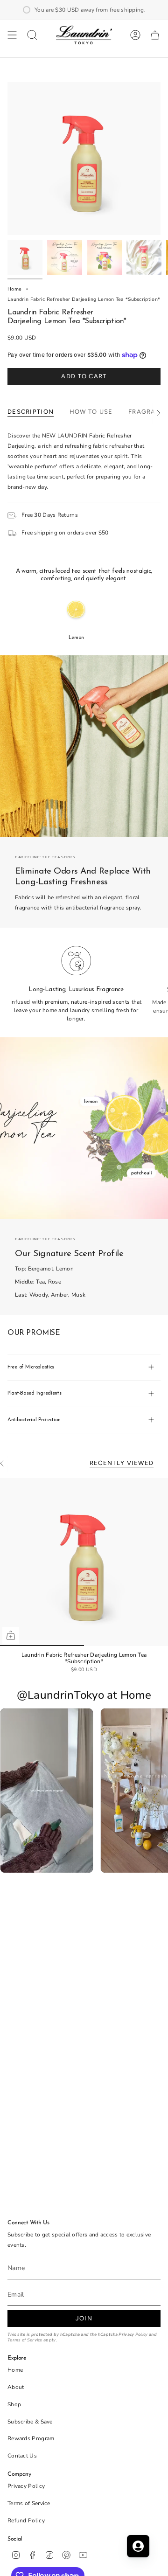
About (16, 2387)
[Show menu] (12, 35)
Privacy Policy (133, 2334)
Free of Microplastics (31, 1367)
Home (14, 289)
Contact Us (22, 2456)
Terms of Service (25, 2340)
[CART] (155, 35)
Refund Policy (26, 2520)
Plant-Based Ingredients (35, 1393)
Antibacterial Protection (34, 1420)
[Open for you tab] (138, 2546)
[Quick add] (11, 1635)
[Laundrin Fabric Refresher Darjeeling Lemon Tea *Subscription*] (84, 1562)
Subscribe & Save (30, 2422)
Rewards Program (31, 2438)
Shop (14, 2404)
